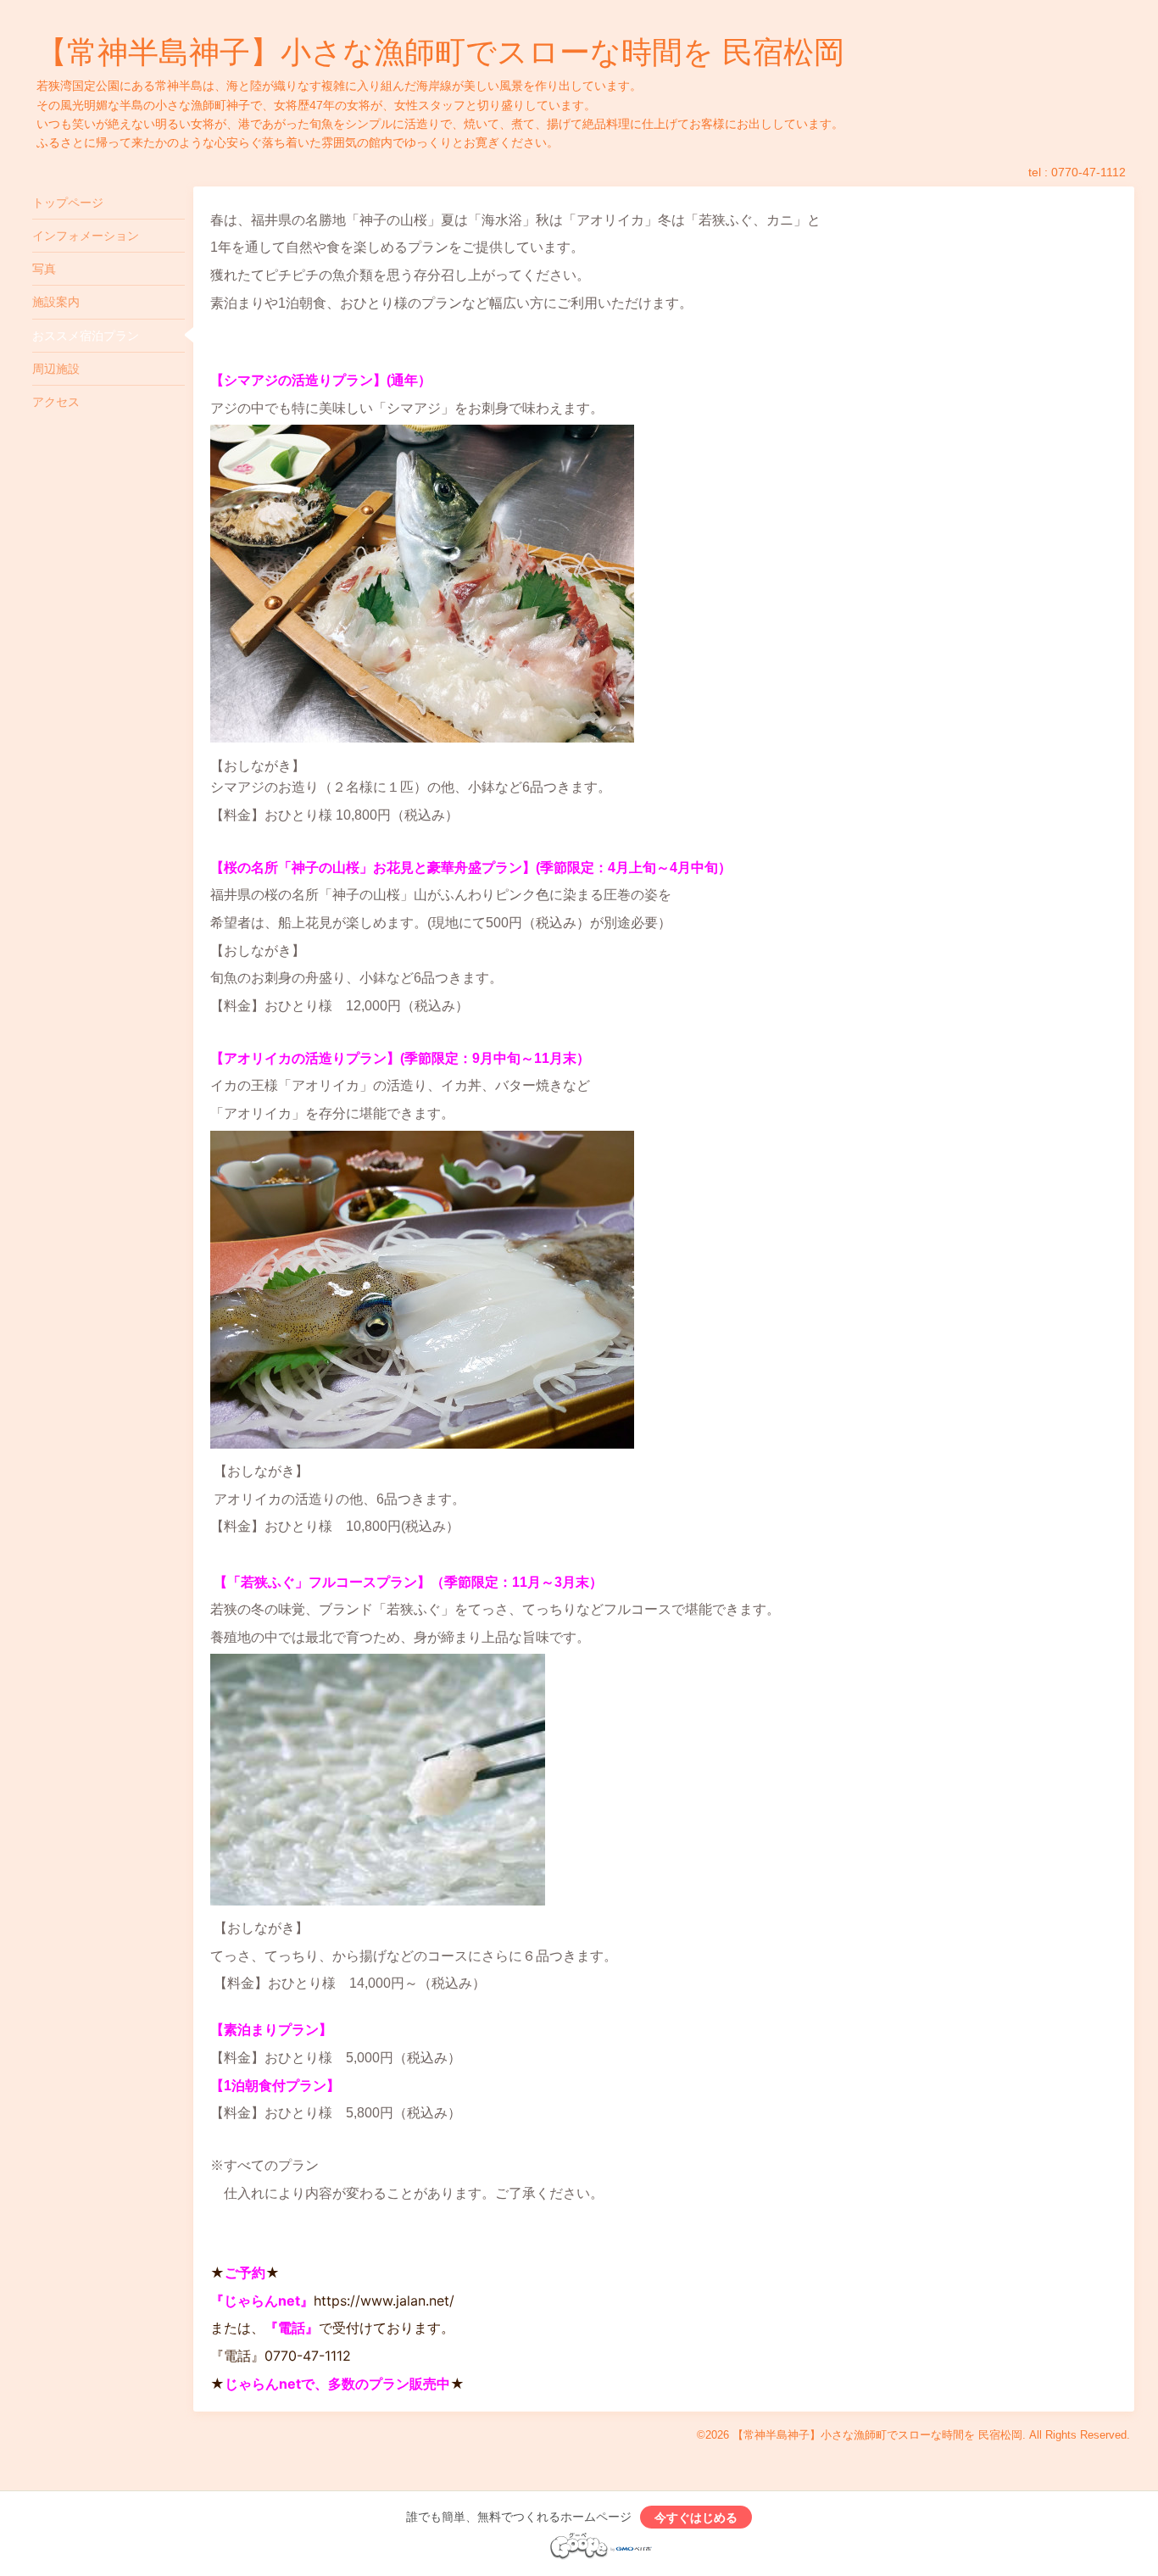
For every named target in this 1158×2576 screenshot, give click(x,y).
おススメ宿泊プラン (86, 336)
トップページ (68, 203)
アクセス (56, 402)
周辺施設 (56, 369)
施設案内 (56, 302)
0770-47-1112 (1088, 172)
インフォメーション (86, 236)
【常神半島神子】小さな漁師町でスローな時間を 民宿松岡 (440, 52)
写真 (44, 269)
